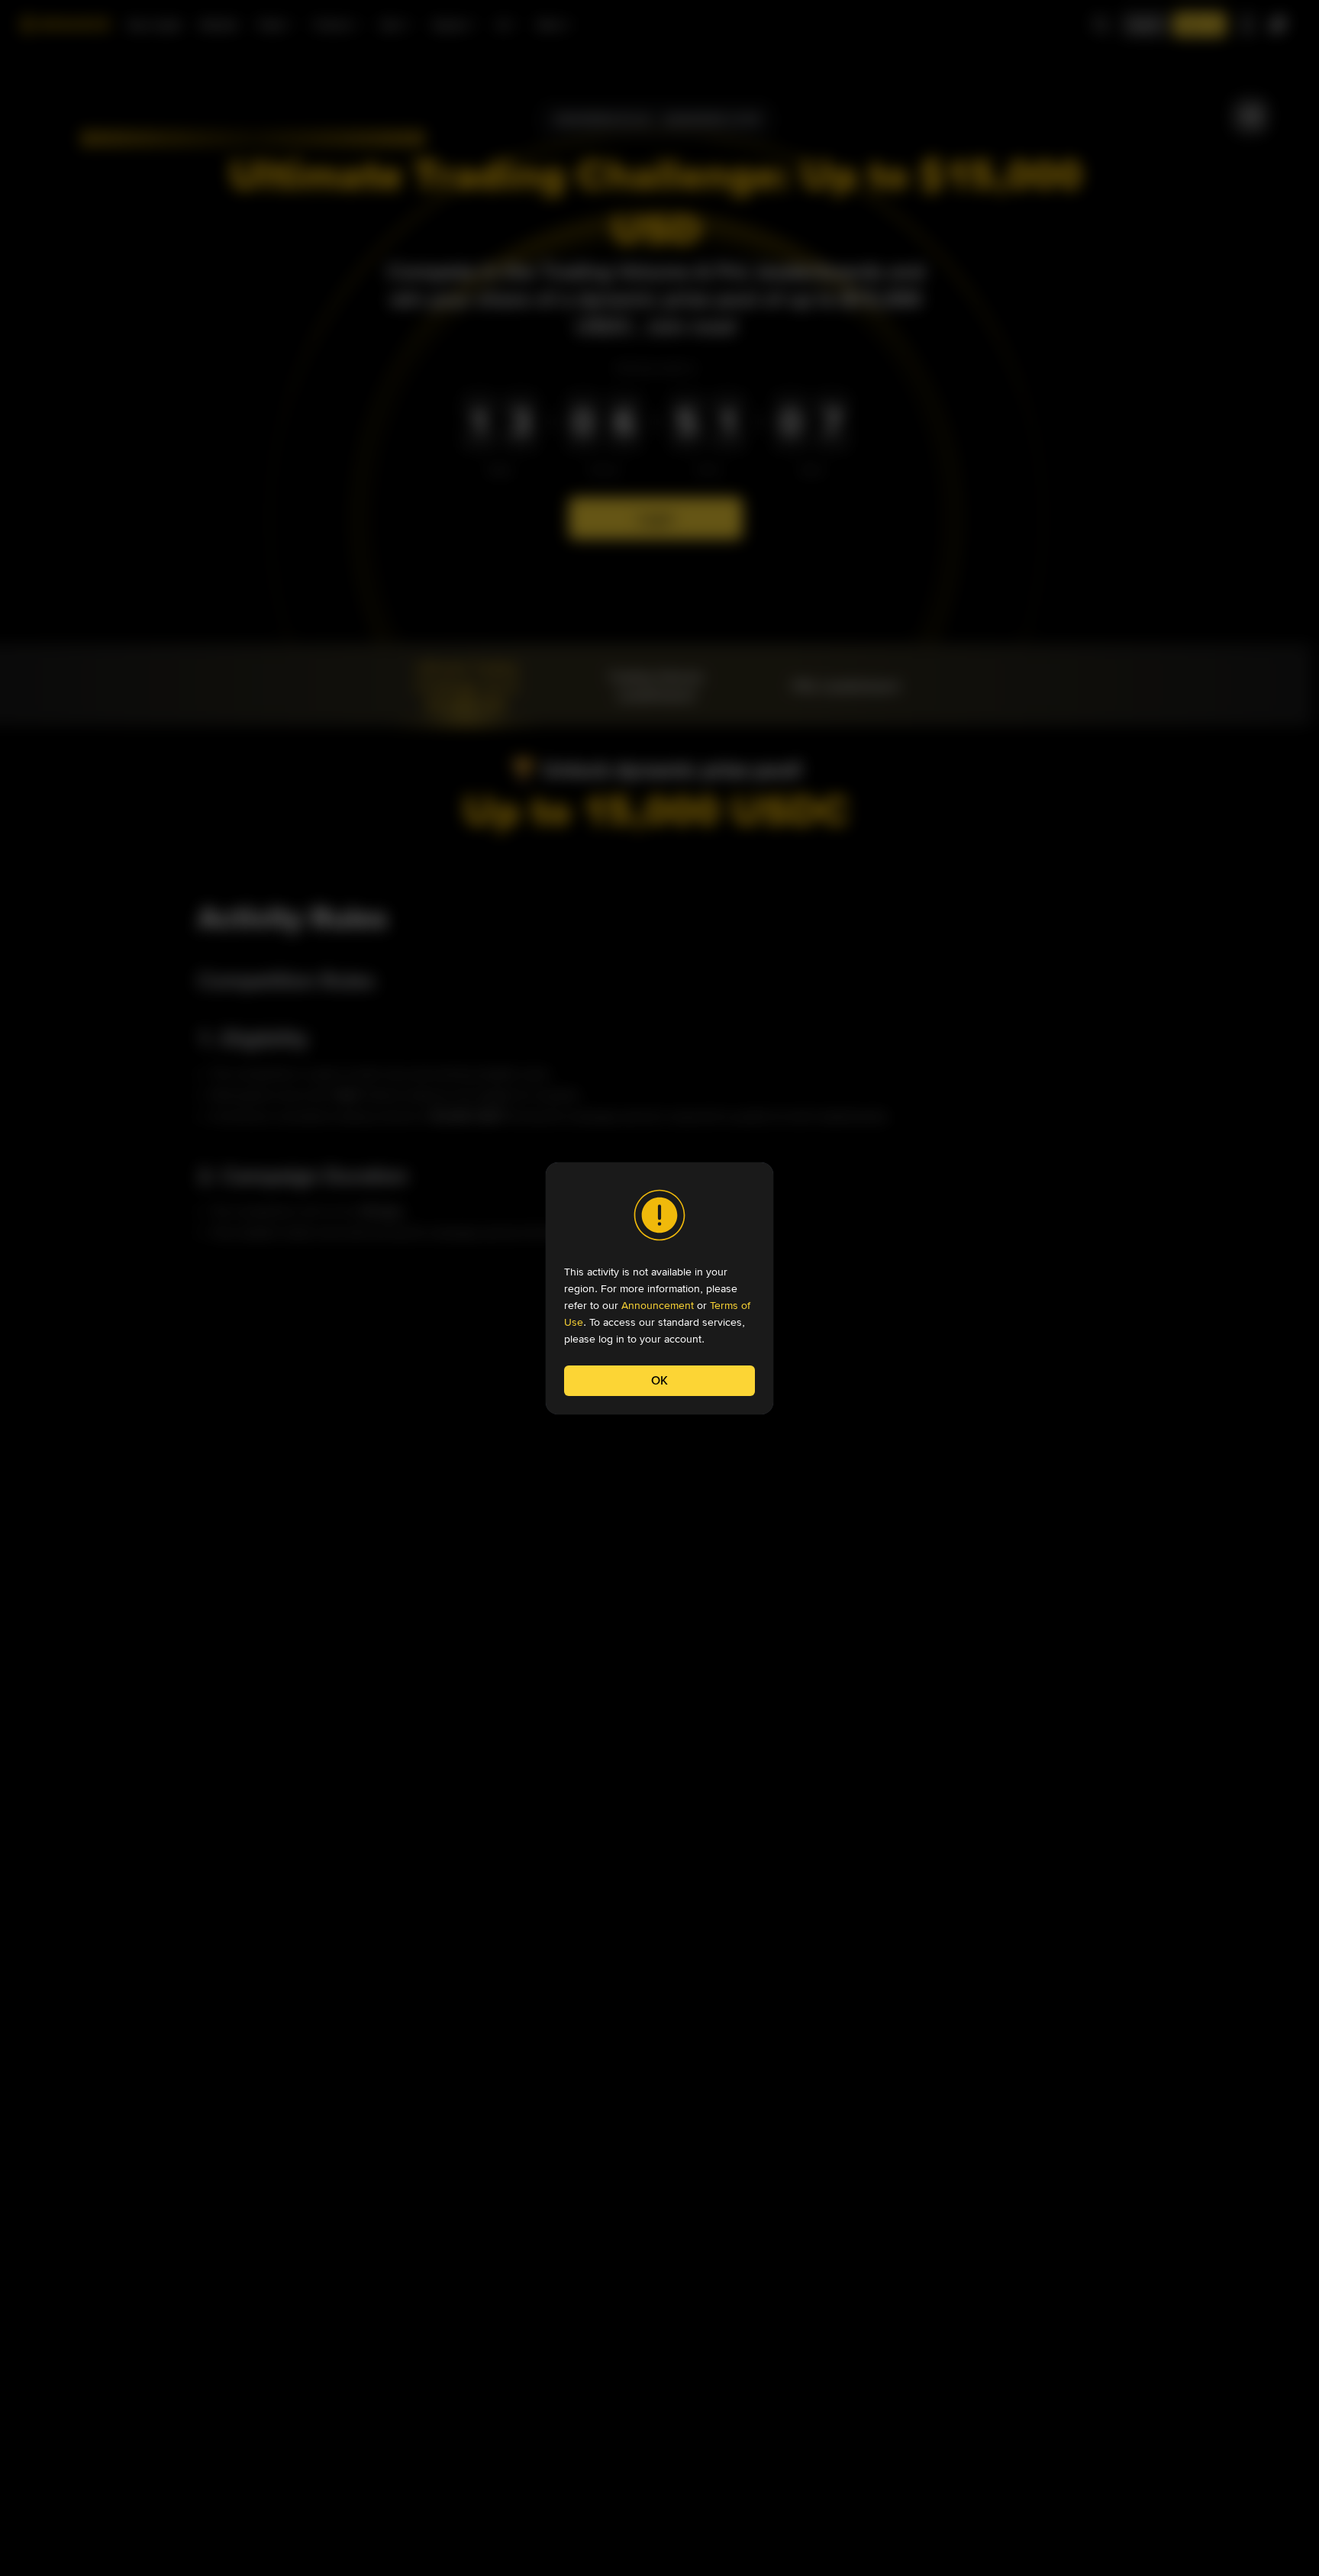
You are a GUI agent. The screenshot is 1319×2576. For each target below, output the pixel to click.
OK (659, 1380)
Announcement (658, 1305)
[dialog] (659, 1288)
